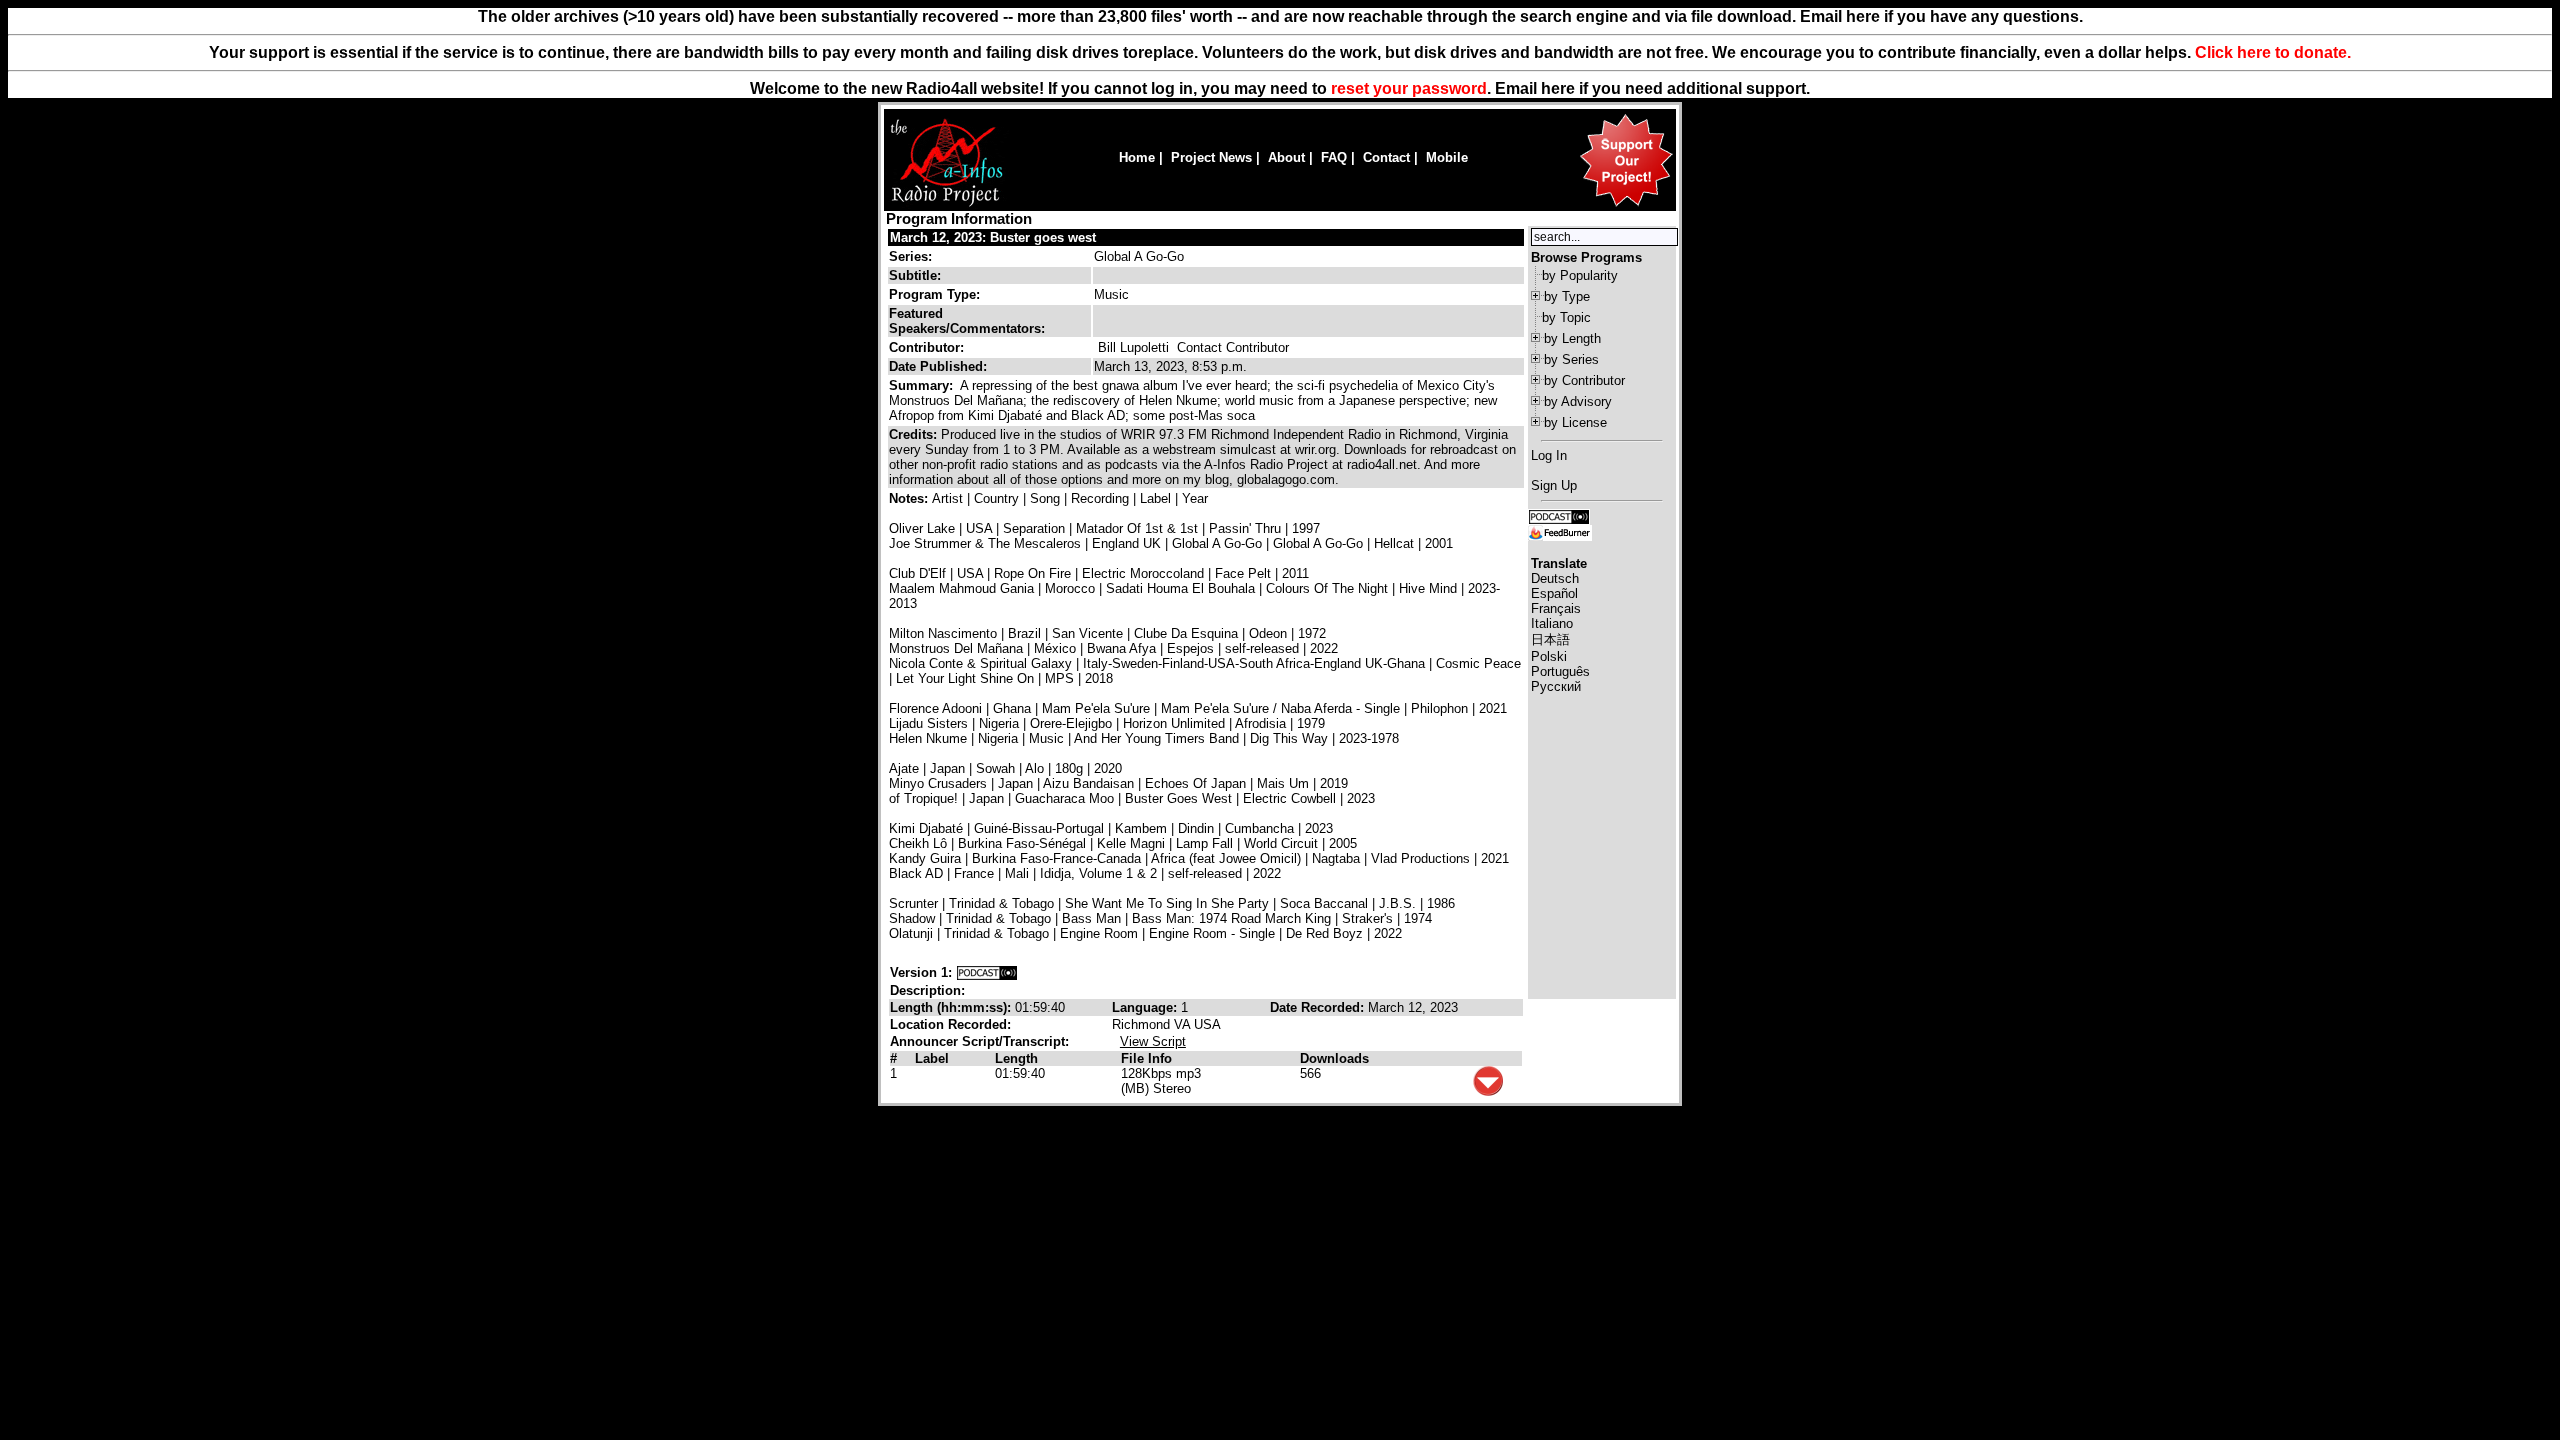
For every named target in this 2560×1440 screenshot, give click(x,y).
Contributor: (926, 347)
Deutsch (1555, 578)
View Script (1153, 1041)
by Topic (1566, 317)
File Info (1146, 1058)
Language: (1146, 1007)
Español (1554, 593)
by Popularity (1580, 275)
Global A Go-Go (1139, 256)
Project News (1211, 157)
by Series (1571, 359)
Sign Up (1554, 485)
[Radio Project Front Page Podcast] (1559, 515)
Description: (927, 990)
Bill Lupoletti (1133, 347)
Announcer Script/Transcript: (979, 1041)
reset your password (1409, 88)
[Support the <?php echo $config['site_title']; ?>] (1626, 205)
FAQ (1334, 157)
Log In (1549, 455)
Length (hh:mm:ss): (952, 1007)
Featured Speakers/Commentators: (967, 321)
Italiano (1552, 623)
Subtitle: (915, 275)
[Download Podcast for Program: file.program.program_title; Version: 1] (987, 972)
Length (1016, 1058)
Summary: (923, 385)
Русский (1556, 686)
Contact (1386, 157)
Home (1137, 157)
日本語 (1550, 639)
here (1558, 88)
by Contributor (1584, 380)
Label (932, 1058)
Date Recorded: (1319, 1007)
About (1286, 157)
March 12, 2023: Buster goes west (993, 237)
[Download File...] (1488, 1091)
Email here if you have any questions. (1941, 16)
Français (1556, 608)
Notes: (910, 498)
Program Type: (934, 294)
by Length (1572, 338)
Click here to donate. (2273, 52)
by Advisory (1578, 401)
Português (1560, 671)
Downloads (1334, 1058)
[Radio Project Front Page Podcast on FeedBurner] (1560, 531)
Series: (910, 256)
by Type (1567, 296)
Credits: (915, 434)
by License (1575, 422)
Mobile (1447, 157)
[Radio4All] (946, 204)
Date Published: (938, 366)
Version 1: (921, 972)
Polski (1549, 656)
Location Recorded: (950, 1024)
